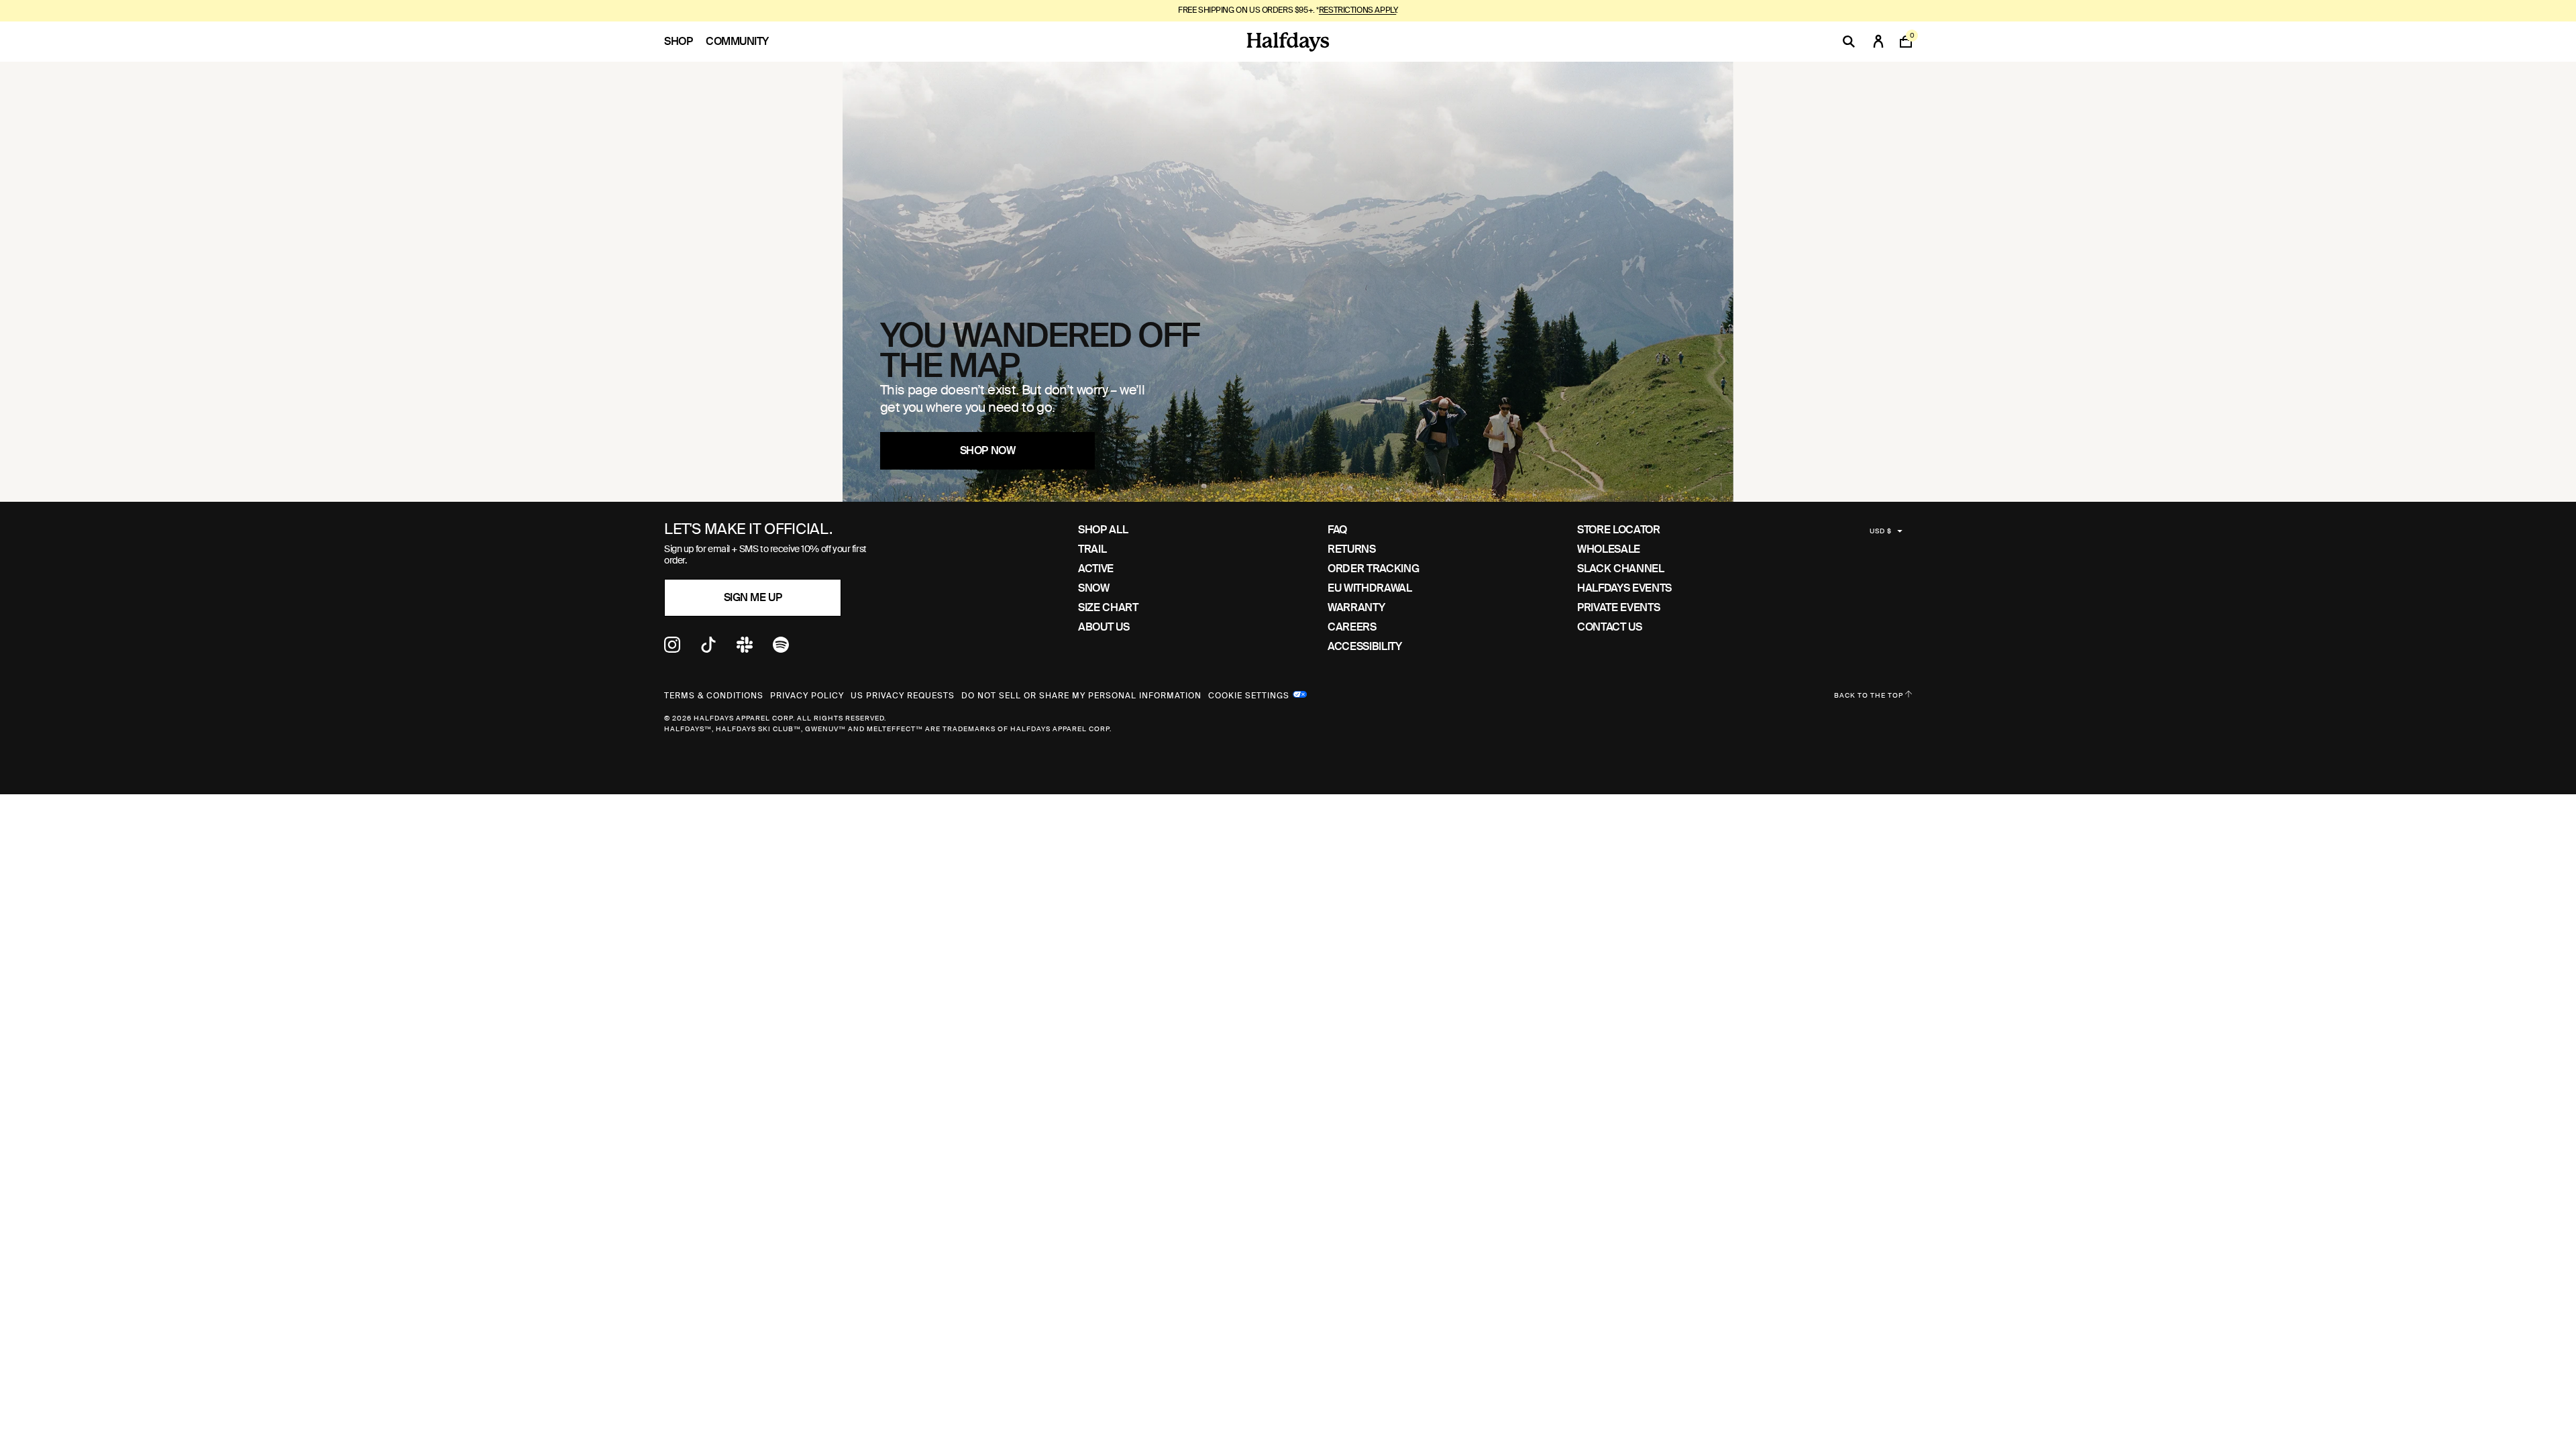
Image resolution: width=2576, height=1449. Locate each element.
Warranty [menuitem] (1356, 607)
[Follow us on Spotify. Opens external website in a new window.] (781, 649)
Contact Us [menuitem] (1609, 627)
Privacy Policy (807, 696)
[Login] (1878, 42)
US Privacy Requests (903, 696)
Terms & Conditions (714, 696)
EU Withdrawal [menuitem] (1370, 588)
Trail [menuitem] (1092, 549)
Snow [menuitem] (1094, 588)
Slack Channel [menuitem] (1620, 569)
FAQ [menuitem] (1337, 530)
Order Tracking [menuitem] (1373, 569)
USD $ (1881, 531)
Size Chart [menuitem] (1108, 607)
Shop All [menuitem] (1103, 530)
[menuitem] (685, 42)
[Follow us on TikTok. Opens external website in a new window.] (708, 649)
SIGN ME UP (753, 597)
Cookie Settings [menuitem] (1249, 694)
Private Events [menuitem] (1618, 607)
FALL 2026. (1336, 10)
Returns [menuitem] (1351, 549)
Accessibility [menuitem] (1364, 646)
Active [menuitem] (1096, 569)
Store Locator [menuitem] (1618, 530)
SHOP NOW (987, 450)
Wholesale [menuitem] (1609, 549)
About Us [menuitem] (1104, 627)
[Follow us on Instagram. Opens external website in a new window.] (672, 649)
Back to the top (1870, 695)
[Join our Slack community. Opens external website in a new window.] (745, 649)
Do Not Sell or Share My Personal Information (1081, 696)
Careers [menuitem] (1352, 627)
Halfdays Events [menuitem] (1624, 588)
